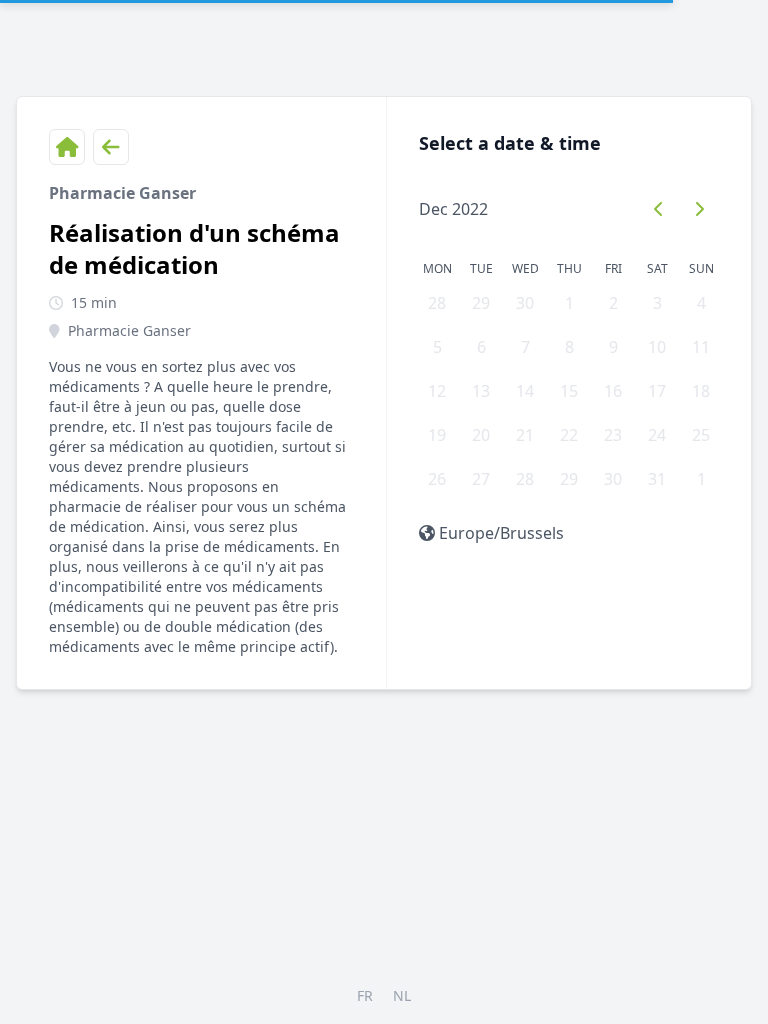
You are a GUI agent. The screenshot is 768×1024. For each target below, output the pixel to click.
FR (365, 995)
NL (402, 995)
